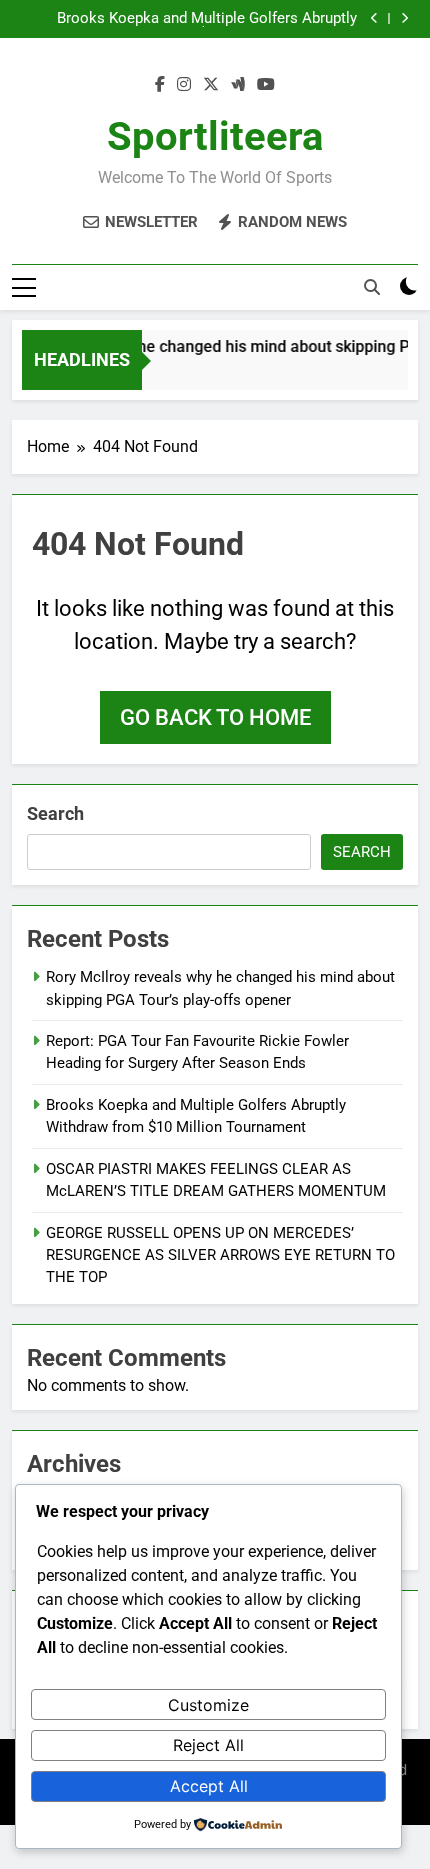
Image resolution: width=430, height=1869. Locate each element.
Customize (208, 1705)
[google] (238, 85)
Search (55, 813)
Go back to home (215, 717)
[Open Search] (372, 287)
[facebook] (160, 85)
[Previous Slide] (374, 18)
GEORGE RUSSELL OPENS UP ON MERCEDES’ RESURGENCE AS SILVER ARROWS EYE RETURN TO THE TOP (220, 1255)
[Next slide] (404, 18)
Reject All (208, 1745)
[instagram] (184, 85)
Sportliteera (215, 136)
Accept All (209, 1786)
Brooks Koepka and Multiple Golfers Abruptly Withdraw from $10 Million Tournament (207, 19)
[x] (211, 85)
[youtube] (266, 85)
